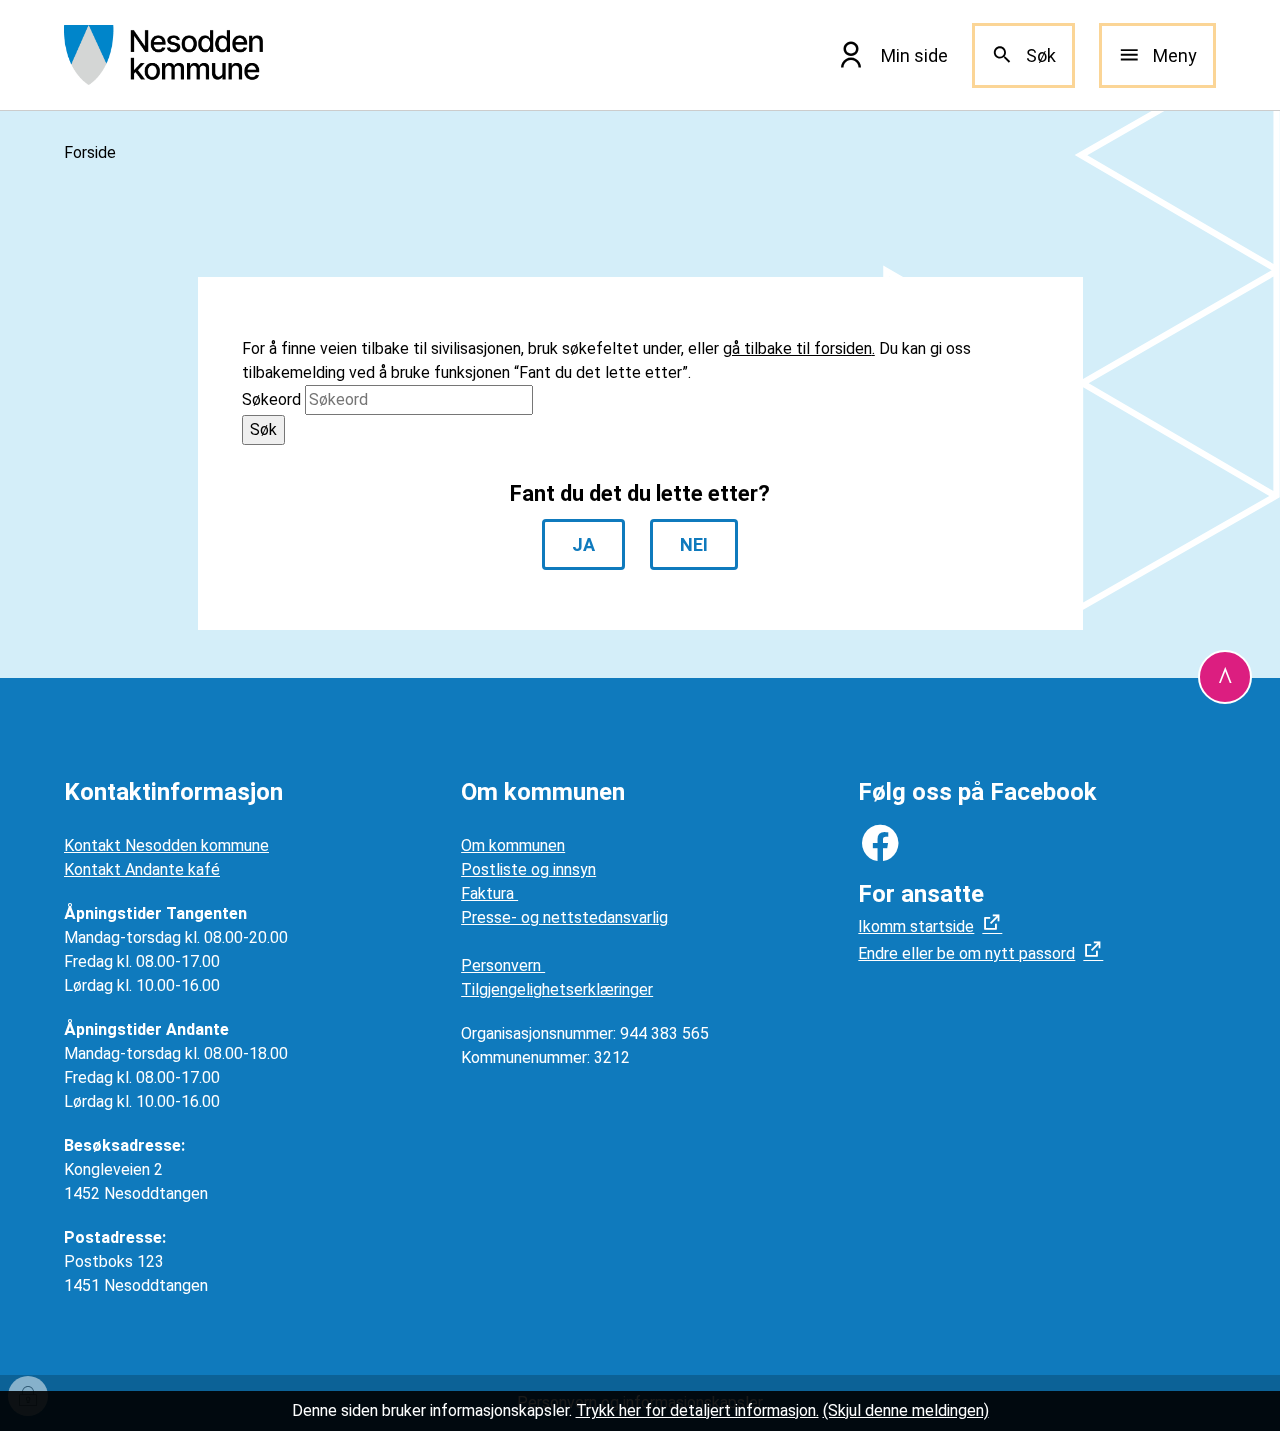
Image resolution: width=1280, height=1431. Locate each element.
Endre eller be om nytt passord (966, 953)
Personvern (503, 965)
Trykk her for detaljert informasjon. (697, 1410)
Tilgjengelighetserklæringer (557, 989)
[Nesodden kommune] (163, 55)
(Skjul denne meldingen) (906, 1410)
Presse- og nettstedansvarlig (564, 917)
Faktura (489, 893)
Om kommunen (513, 845)
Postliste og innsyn (528, 869)
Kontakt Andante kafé (142, 869)
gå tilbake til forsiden (797, 348)
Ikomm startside (916, 926)
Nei (694, 544)
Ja (583, 544)
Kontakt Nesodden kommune (166, 845)
